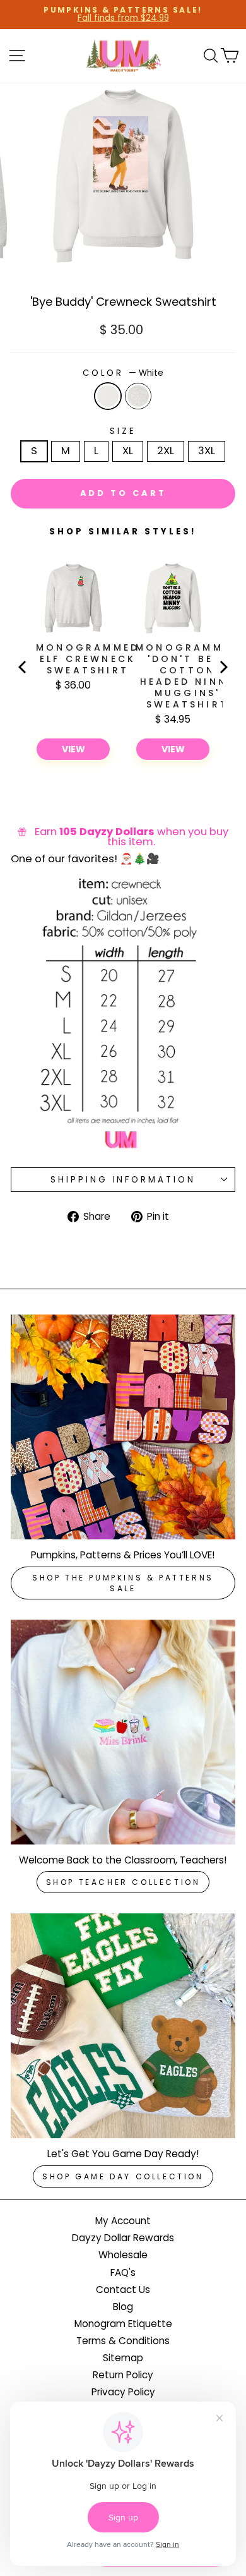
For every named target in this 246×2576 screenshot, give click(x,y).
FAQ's (123, 2272)
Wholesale (123, 2255)
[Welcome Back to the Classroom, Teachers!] (123, 1732)
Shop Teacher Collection (123, 1882)
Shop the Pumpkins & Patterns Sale (123, 1583)
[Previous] (23, 667)
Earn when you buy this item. (132, 837)
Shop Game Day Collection (123, 2176)
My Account (123, 2221)
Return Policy (123, 2375)
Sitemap (123, 2358)
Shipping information (123, 1180)
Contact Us (123, 2290)
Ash (138, 396)
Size (123, 431)
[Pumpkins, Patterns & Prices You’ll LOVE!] (123, 1427)
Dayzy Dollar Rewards (123, 2238)
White (108, 396)
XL (128, 451)
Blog (123, 2307)
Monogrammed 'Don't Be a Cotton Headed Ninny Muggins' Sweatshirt (187, 676)
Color (123, 373)
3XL (207, 451)
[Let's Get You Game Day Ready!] (123, 2026)
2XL (166, 451)
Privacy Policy (123, 2392)
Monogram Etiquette (123, 2324)
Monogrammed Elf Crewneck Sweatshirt (88, 659)
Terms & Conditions (123, 2341)
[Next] (223, 667)
